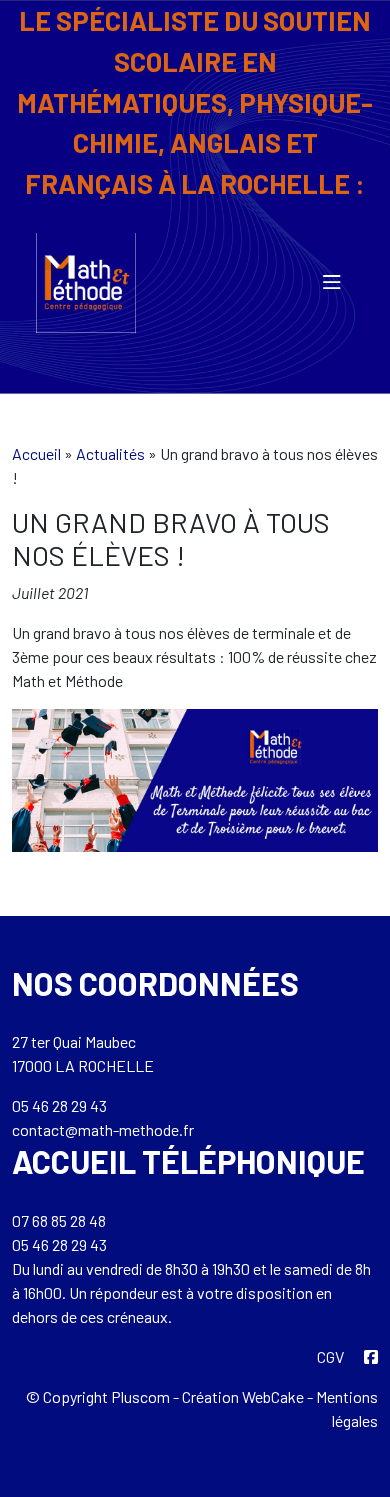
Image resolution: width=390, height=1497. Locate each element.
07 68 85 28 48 (59, 1220)
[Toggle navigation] (332, 282)
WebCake (273, 1396)
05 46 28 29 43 (59, 1105)
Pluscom (140, 1396)
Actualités (110, 453)
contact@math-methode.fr (103, 1129)
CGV (330, 1356)
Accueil (36, 453)
